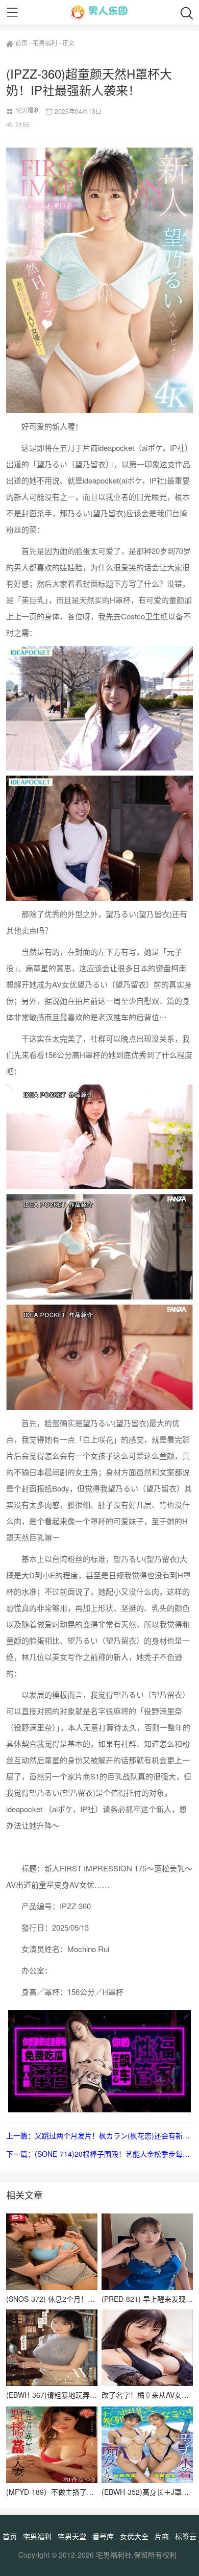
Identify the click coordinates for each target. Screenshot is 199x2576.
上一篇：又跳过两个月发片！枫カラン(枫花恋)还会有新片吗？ (99, 2135)
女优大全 (134, 2536)
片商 (162, 2536)
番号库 (103, 2536)
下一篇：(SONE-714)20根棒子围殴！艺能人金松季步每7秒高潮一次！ (99, 2154)
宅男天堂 (72, 2536)
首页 (21, 43)
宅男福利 (45, 43)
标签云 (186, 2536)
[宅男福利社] (99, 12)
